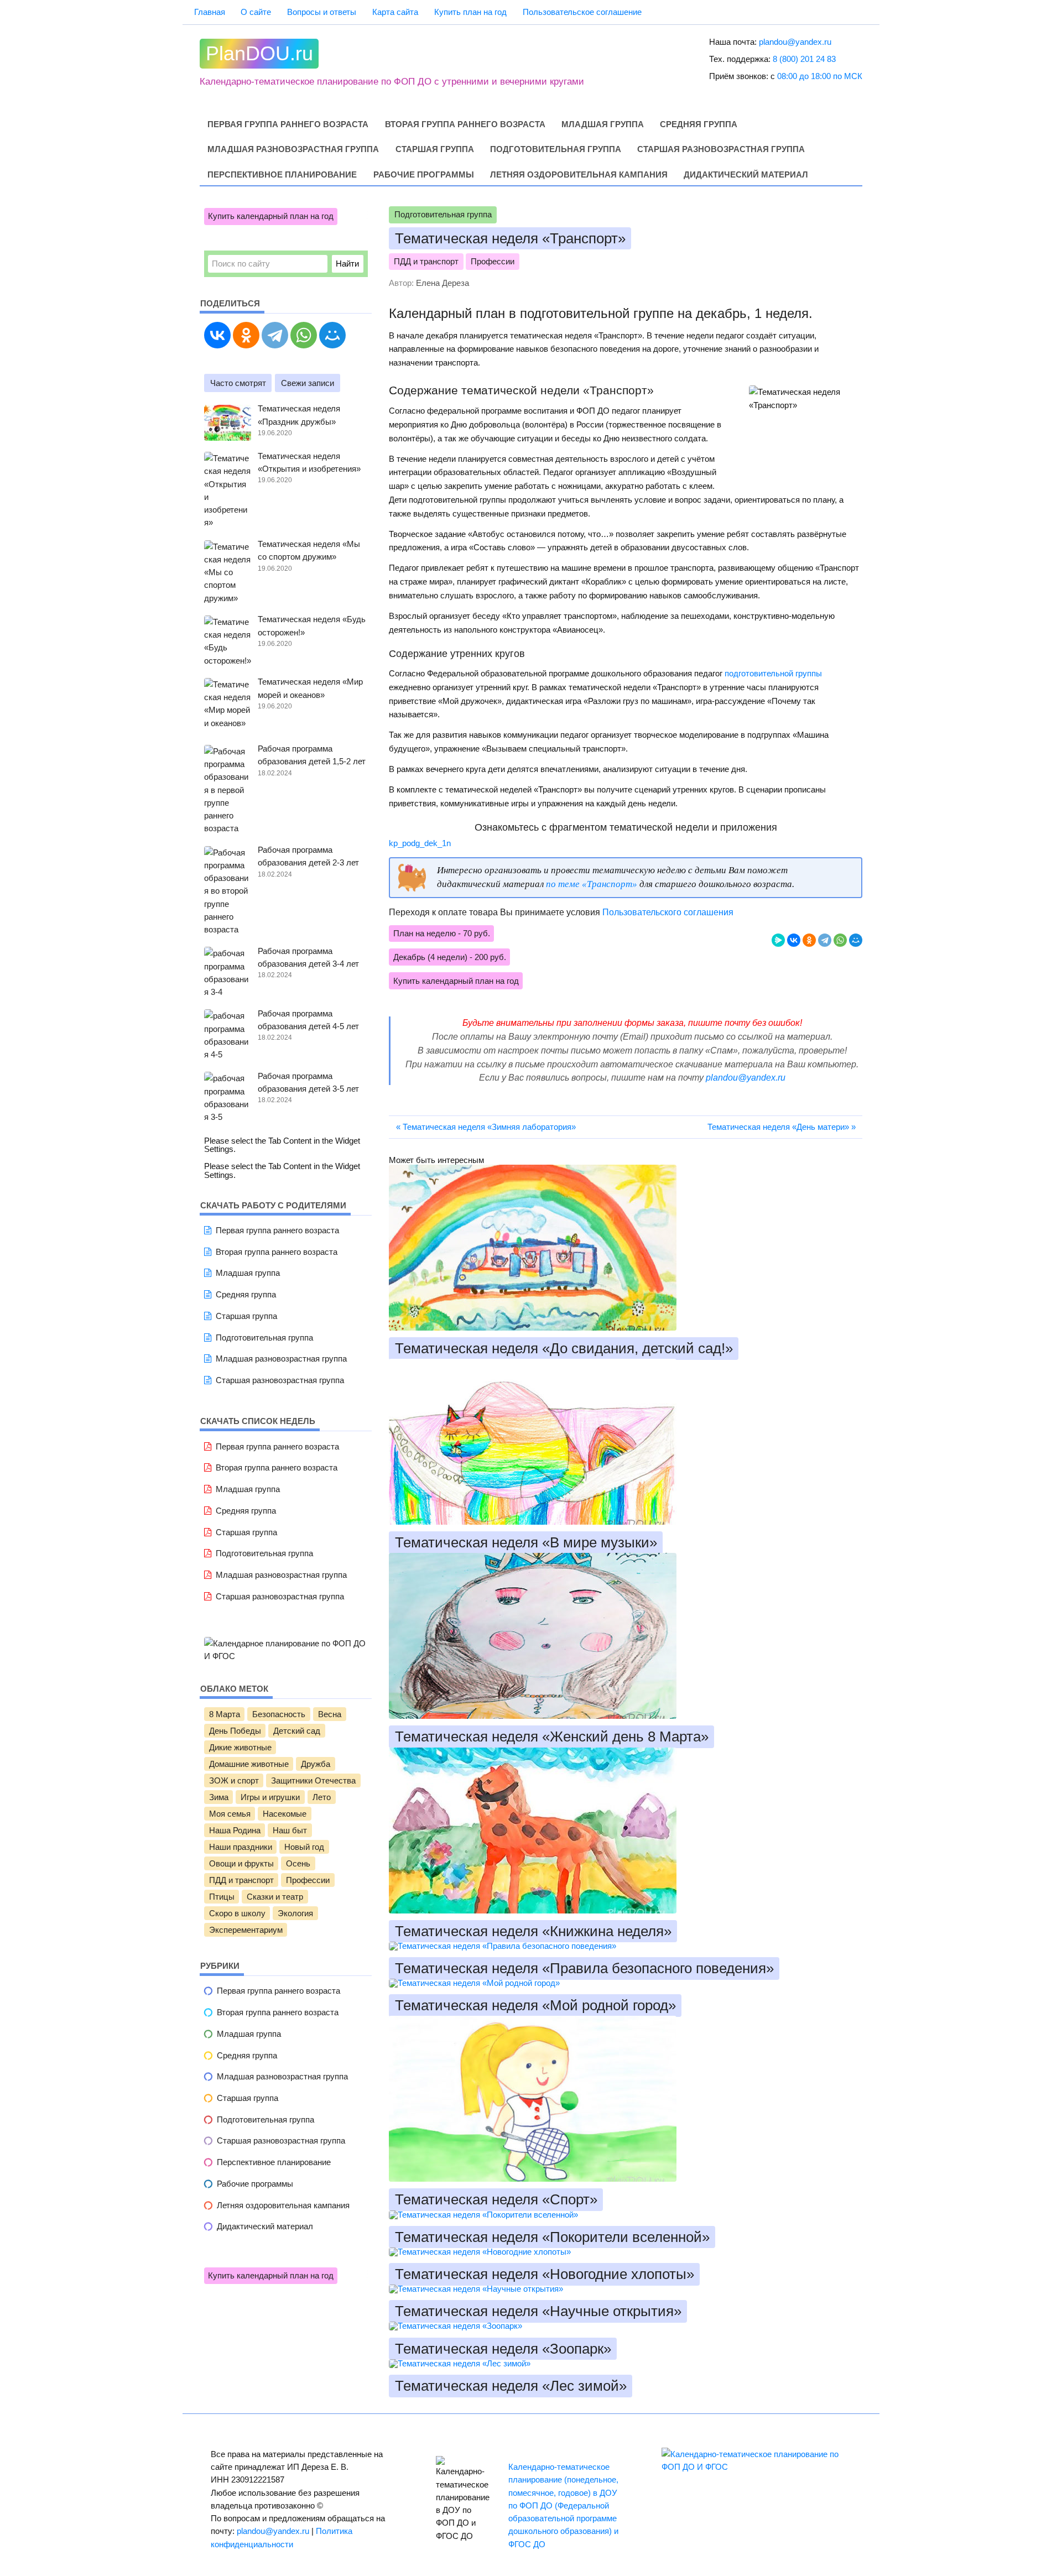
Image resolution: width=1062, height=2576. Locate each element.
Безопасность (279, 1714)
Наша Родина (235, 1831)
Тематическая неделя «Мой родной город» (535, 2006)
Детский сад (297, 1731)
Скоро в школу (237, 1913)
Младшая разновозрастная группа (293, 149)
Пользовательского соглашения (668, 912)
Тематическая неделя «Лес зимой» (511, 2386)
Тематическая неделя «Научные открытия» (538, 2312)
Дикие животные (240, 1748)
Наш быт (290, 1831)
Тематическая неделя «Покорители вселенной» (552, 2237)
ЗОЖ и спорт (234, 1781)
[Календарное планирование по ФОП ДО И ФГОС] (286, 1656)
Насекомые (285, 1814)
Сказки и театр (275, 1897)
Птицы (222, 1897)
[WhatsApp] (840, 940)
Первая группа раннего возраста (288, 124)
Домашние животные (249, 1764)
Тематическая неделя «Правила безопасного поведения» (584, 1968)
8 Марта (225, 1714)
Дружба (316, 1764)
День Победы (235, 1731)
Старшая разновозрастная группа (721, 149)
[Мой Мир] (856, 940)
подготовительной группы (773, 673)
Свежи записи (308, 383)
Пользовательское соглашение (582, 12)
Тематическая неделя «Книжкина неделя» (533, 1931)
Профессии (493, 262)
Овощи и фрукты (241, 1864)
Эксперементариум (246, 1930)
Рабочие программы (424, 175)
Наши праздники (241, 1847)
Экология (295, 1913)
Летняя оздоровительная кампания (579, 175)
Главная (210, 12)
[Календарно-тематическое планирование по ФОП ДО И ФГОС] (756, 2467)
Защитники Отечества (313, 1781)
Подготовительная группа (556, 149)
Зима (219, 1797)
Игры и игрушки (270, 1797)
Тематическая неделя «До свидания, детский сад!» (564, 1348)
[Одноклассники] (809, 940)
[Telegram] (825, 940)
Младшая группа (603, 124)
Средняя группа (699, 124)
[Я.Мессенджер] (778, 940)
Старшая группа (435, 149)
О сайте (256, 12)
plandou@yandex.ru (795, 42)
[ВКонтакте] (794, 940)
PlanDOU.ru (259, 54)
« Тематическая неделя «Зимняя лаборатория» (486, 1127)
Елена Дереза (442, 283)
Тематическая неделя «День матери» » (782, 1127)
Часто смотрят (238, 383)
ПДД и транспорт (426, 262)
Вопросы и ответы (322, 12)
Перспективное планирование (282, 175)
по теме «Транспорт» (592, 884)
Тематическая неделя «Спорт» (496, 2200)
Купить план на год (470, 12)
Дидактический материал (746, 175)
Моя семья (230, 1814)
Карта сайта (395, 12)
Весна (330, 1714)
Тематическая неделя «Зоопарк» (503, 2349)
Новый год (304, 1847)
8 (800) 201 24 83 (804, 59)
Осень (298, 1864)
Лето (322, 1797)
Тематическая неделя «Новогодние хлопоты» (545, 2274)
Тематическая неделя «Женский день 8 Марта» (552, 1737)
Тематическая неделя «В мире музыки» (526, 1543)
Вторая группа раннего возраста (465, 124)
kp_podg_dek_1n (420, 843)
